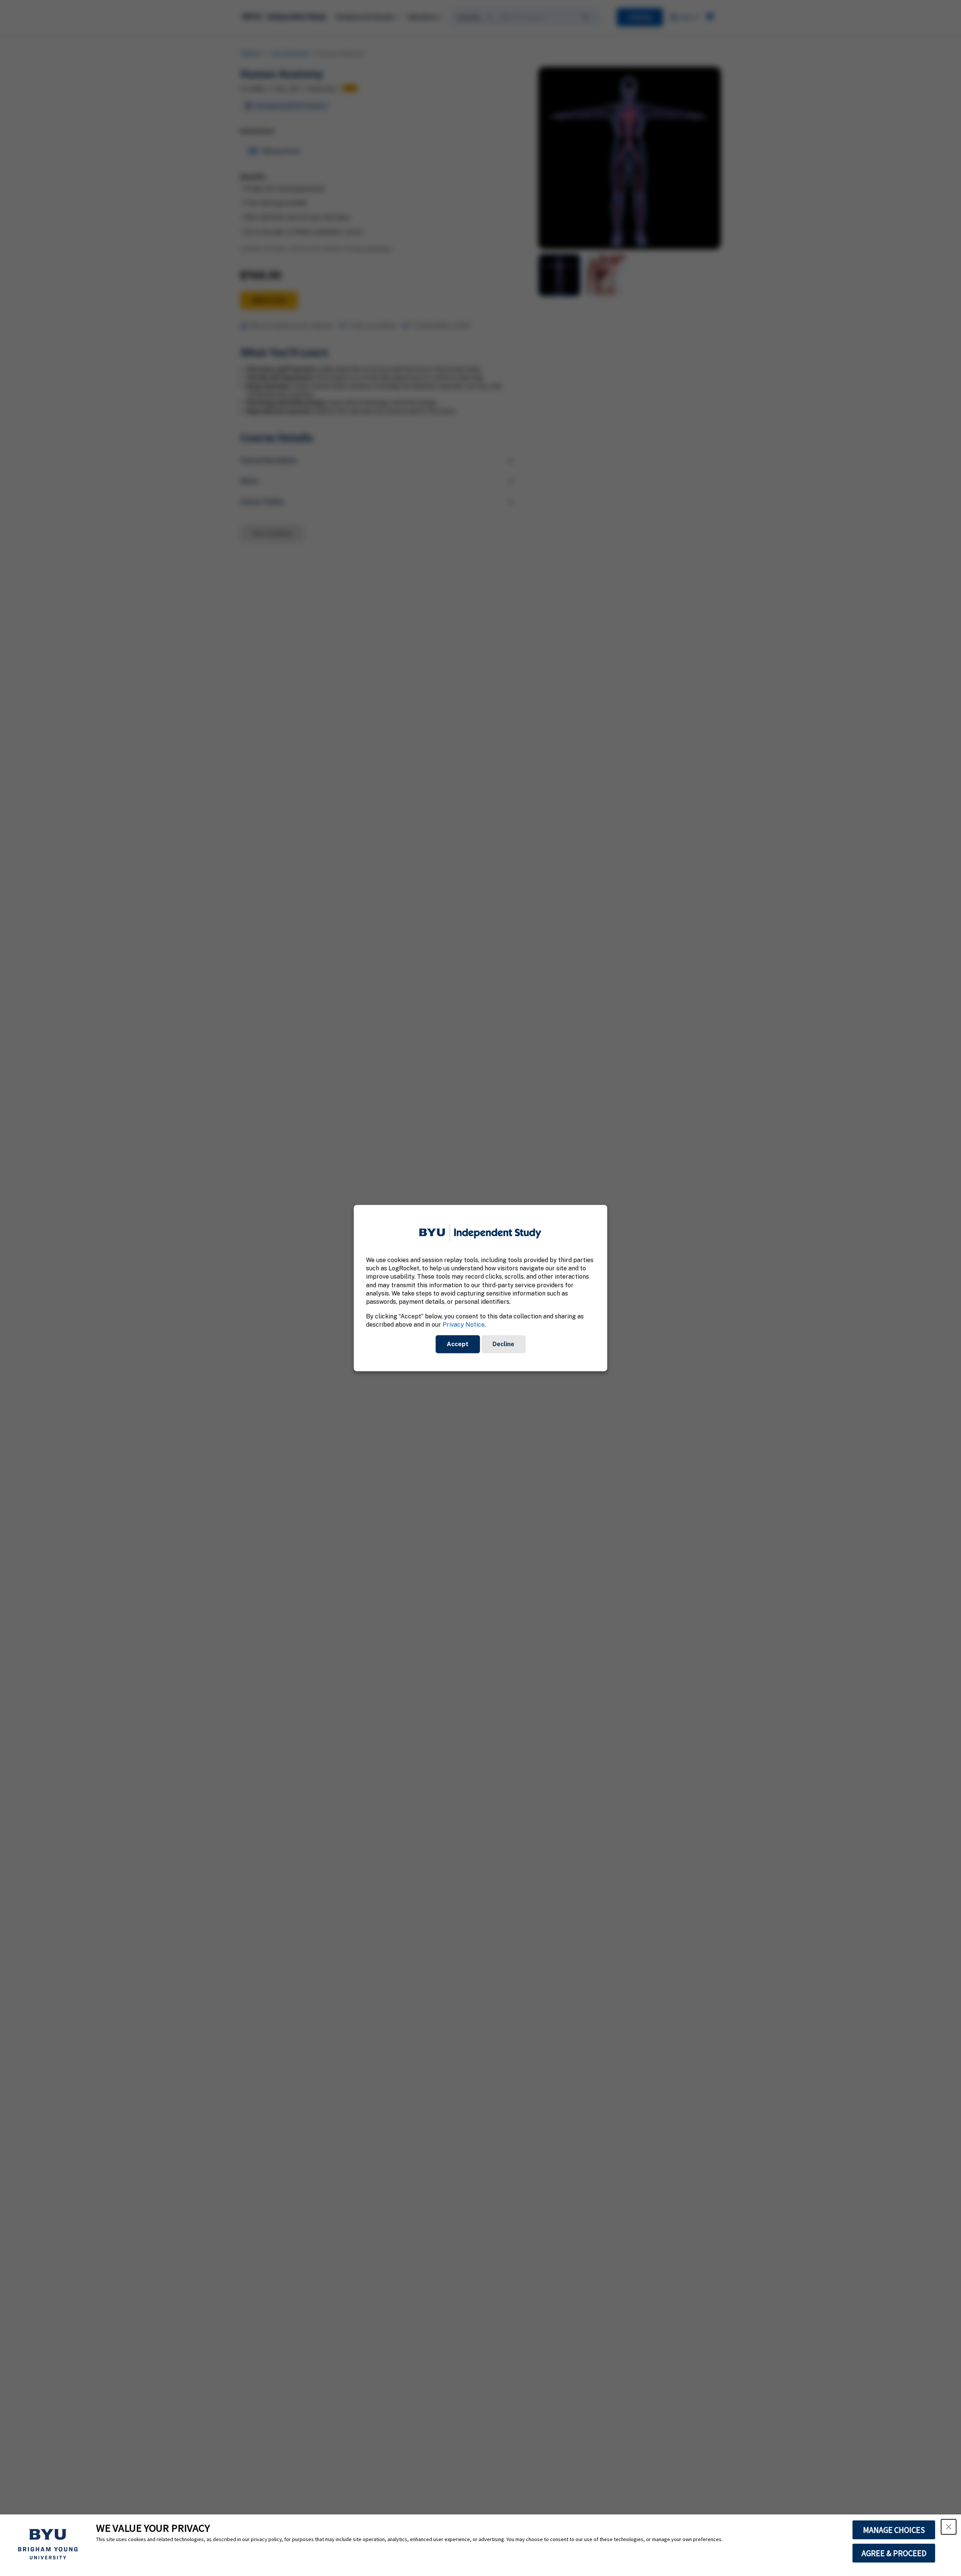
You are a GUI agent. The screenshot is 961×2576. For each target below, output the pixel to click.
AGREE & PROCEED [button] (894, 2553)
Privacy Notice (464, 1325)
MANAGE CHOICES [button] (894, 2530)
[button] (949, 2527)
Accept (458, 1344)
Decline (503, 1344)
